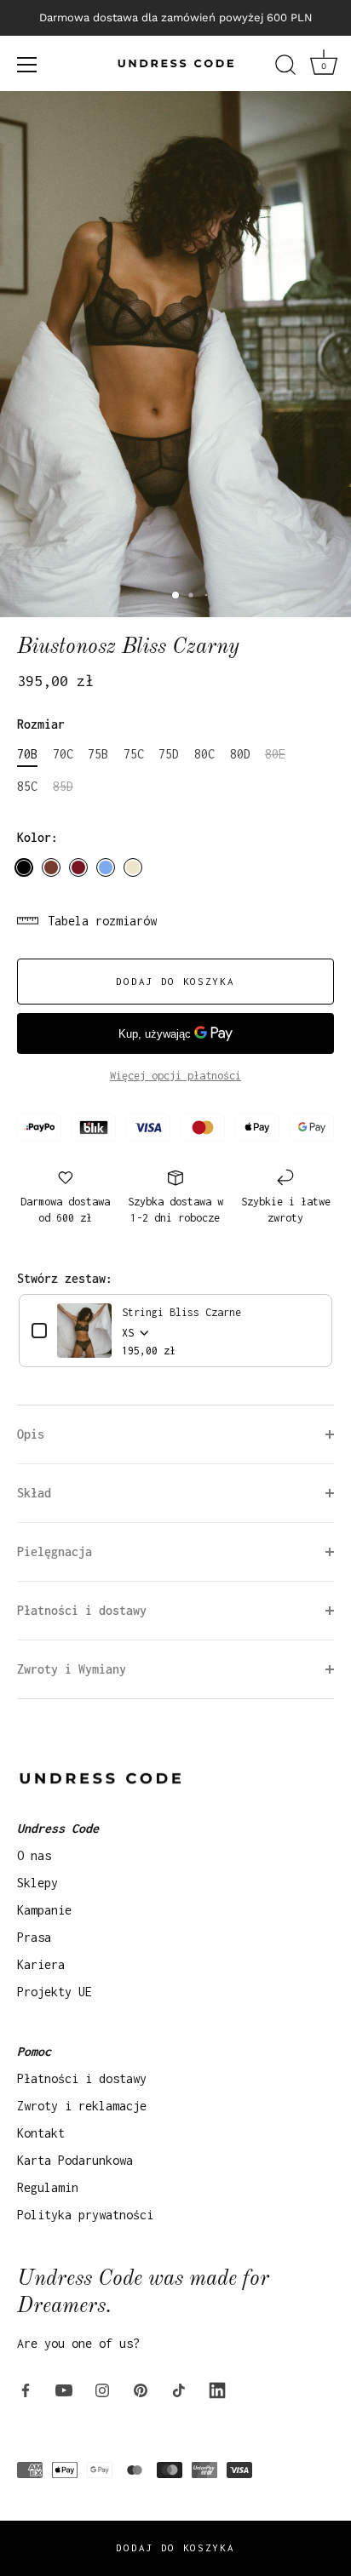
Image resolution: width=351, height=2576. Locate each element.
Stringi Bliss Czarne (181, 1312)
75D (169, 754)
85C (27, 786)
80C (204, 754)
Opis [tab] (31, 1434)
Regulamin (48, 2187)
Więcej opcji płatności (175, 1076)
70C (63, 754)
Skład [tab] (34, 1493)
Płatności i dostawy (82, 2078)
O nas (34, 1855)
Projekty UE (55, 1992)
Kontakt (41, 2133)
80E (275, 754)
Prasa (34, 1937)
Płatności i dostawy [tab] (82, 1610)
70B (27, 754)
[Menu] (27, 65)
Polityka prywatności (85, 2215)
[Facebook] (26, 2389)
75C (134, 754)
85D (63, 786)
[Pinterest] (141, 2389)
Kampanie (44, 1910)
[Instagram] (102, 2389)
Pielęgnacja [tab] (55, 1551)
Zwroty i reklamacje (82, 2106)
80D (240, 754)
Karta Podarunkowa (75, 2160)
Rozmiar (41, 724)
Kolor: (37, 837)
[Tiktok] (179, 2389)
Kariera (41, 1964)
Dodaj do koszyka (175, 2547)
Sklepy (37, 1883)
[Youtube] (64, 2389)
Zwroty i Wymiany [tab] (72, 1669)
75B (98, 754)
